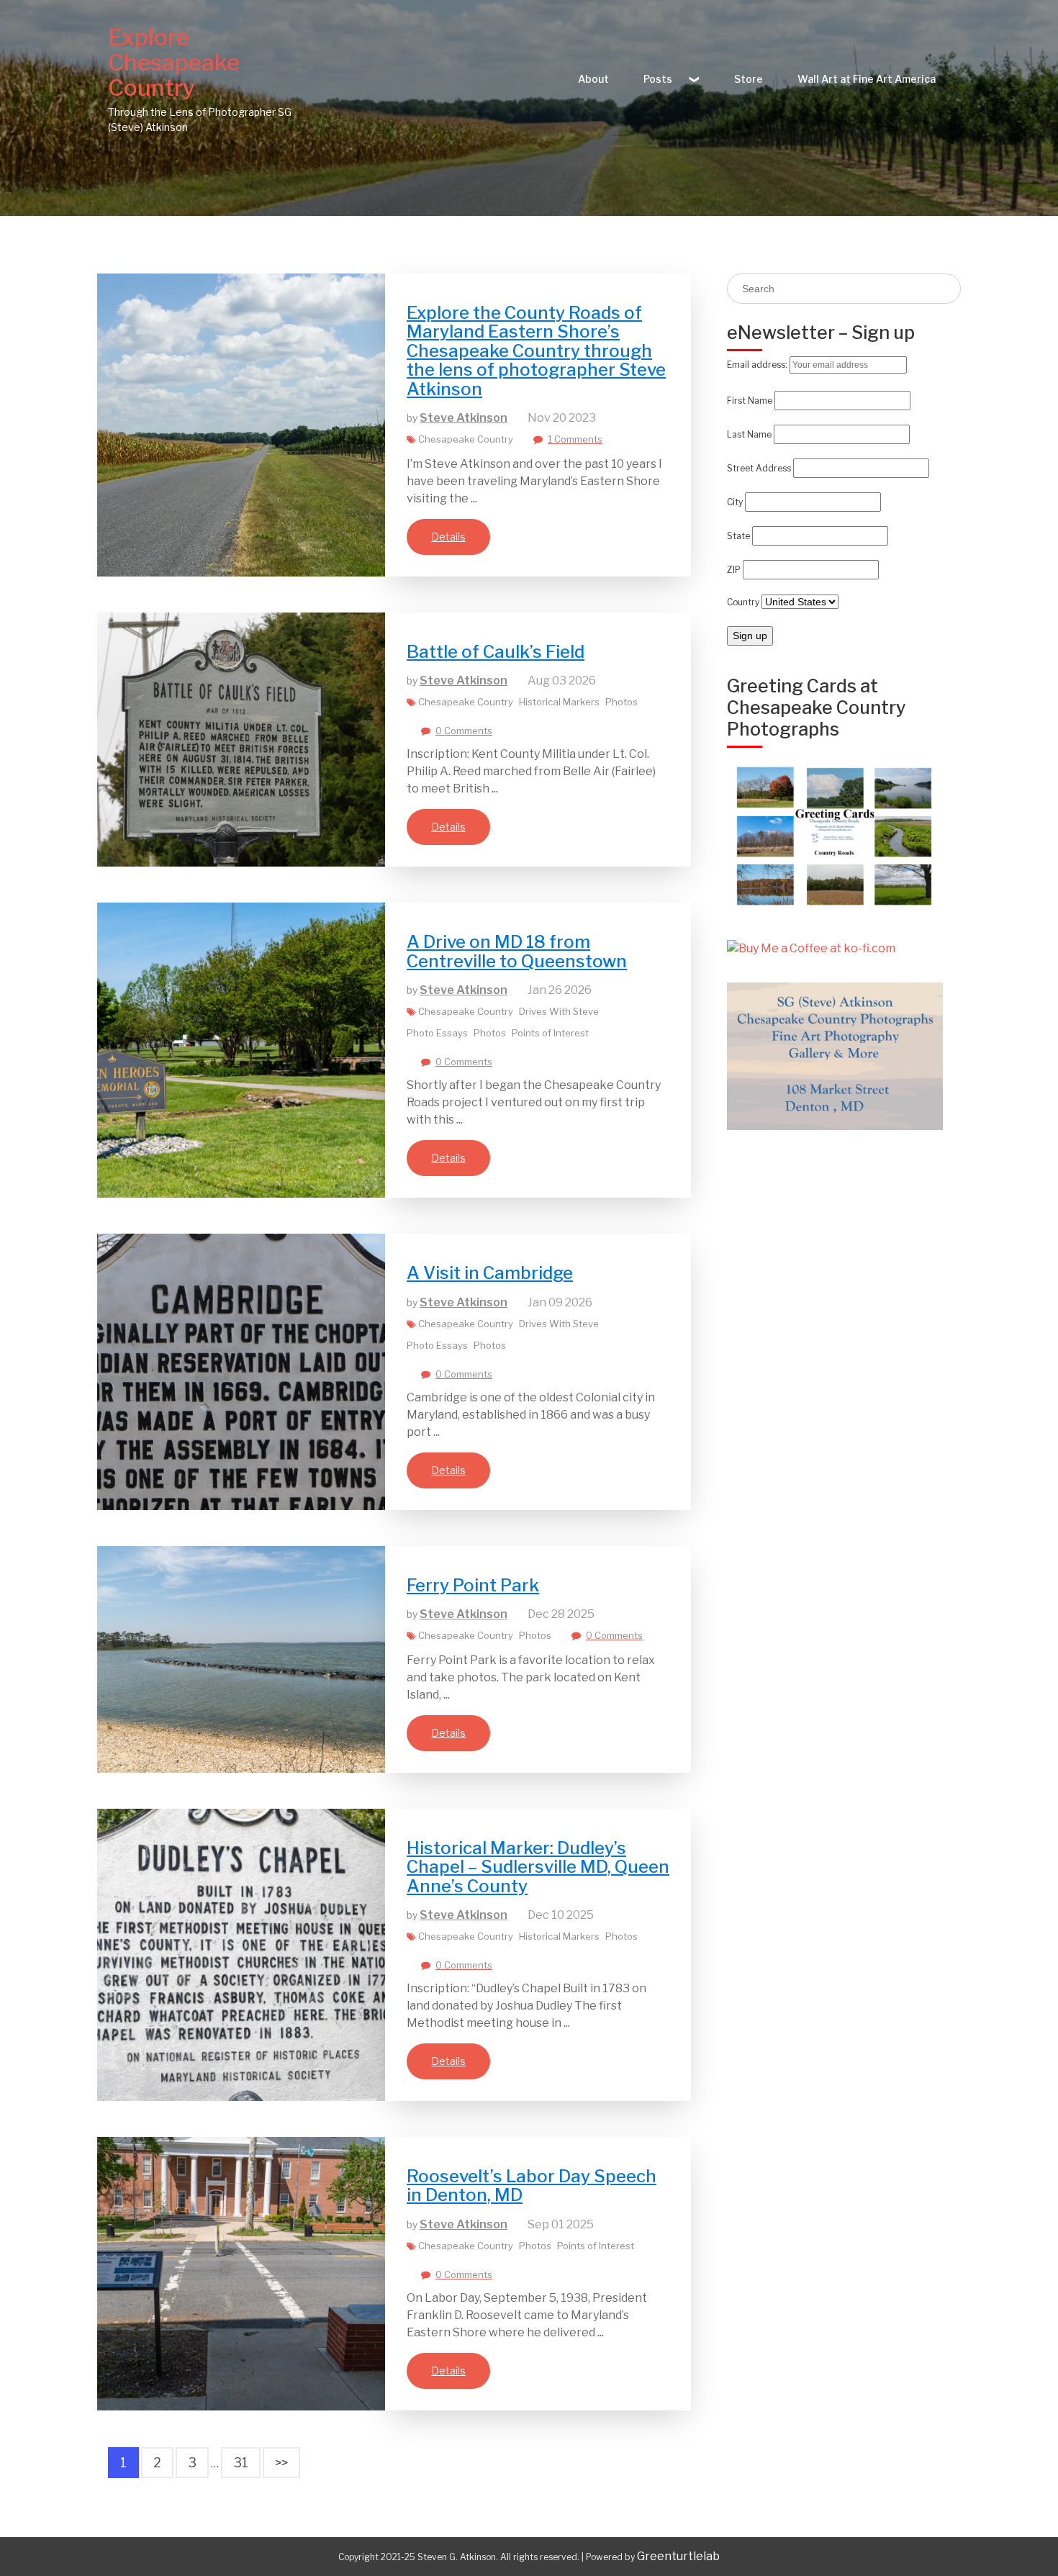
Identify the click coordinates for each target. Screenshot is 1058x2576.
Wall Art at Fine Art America (867, 79)
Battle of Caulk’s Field (496, 652)
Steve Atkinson (464, 418)
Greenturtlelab (678, 2556)
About (593, 79)
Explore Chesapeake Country (174, 62)
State (738, 536)
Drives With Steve (559, 1011)
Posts (658, 79)
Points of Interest (550, 1033)
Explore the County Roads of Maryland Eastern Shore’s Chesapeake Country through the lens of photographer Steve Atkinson (536, 351)
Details (448, 537)
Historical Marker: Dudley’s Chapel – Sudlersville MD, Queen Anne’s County (538, 1867)
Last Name (749, 434)
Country (743, 602)
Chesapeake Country (466, 439)
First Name (750, 401)
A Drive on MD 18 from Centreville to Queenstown (517, 951)
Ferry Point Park (473, 1585)
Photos (621, 702)
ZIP (734, 570)
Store (749, 79)
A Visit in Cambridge (490, 1273)
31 (241, 2463)
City (735, 502)
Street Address (759, 468)
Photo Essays (437, 1033)
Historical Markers (559, 702)
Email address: (758, 365)
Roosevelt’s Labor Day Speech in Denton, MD (532, 2186)
